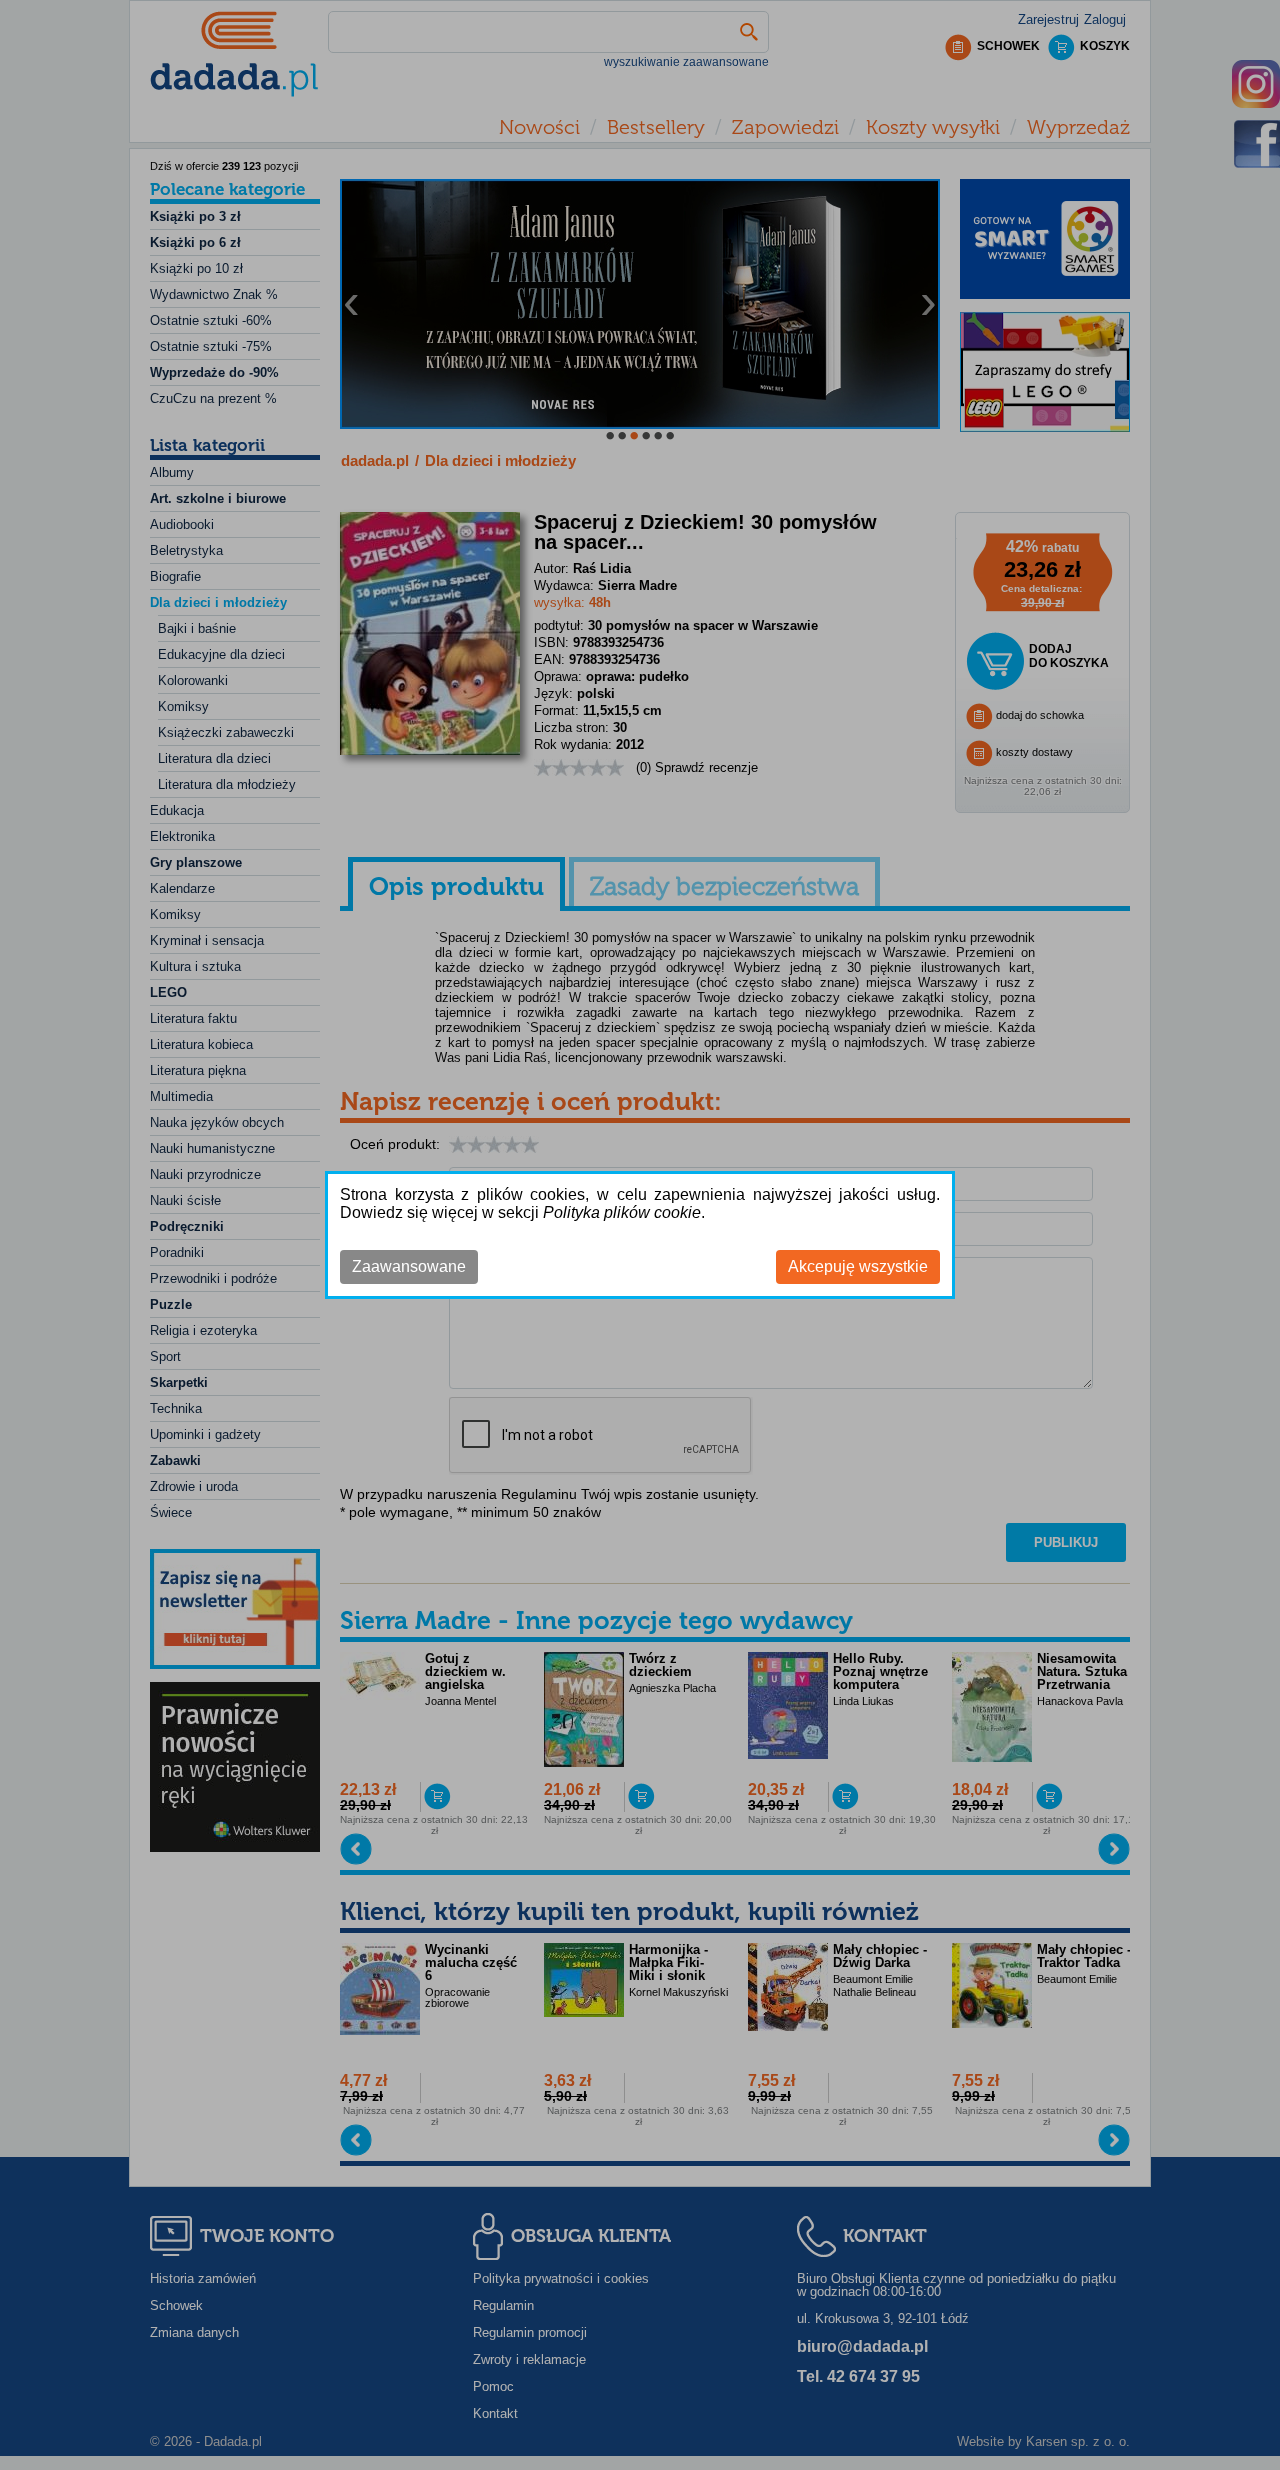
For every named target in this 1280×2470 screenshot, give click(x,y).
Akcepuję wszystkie (858, 1266)
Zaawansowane (409, 1266)
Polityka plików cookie (622, 1212)
